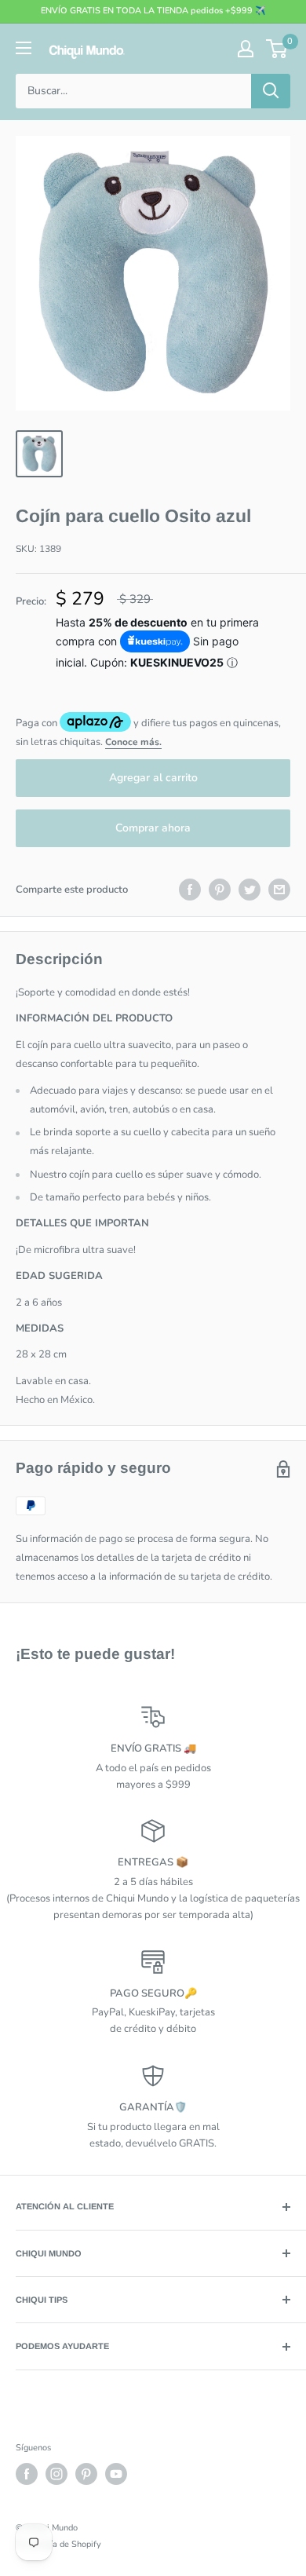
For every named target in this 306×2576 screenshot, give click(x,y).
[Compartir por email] (279, 890)
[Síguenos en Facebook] (27, 2474)
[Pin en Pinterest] (220, 890)
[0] (277, 49)
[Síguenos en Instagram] (56, 2474)
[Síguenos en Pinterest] (86, 2474)
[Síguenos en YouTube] (116, 2474)
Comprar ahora (153, 828)
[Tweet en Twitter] (250, 890)
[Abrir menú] (24, 48)
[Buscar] (271, 91)
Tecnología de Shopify (58, 2544)
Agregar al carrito (153, 778)
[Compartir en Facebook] (190, 890)
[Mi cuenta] (246, 49)
